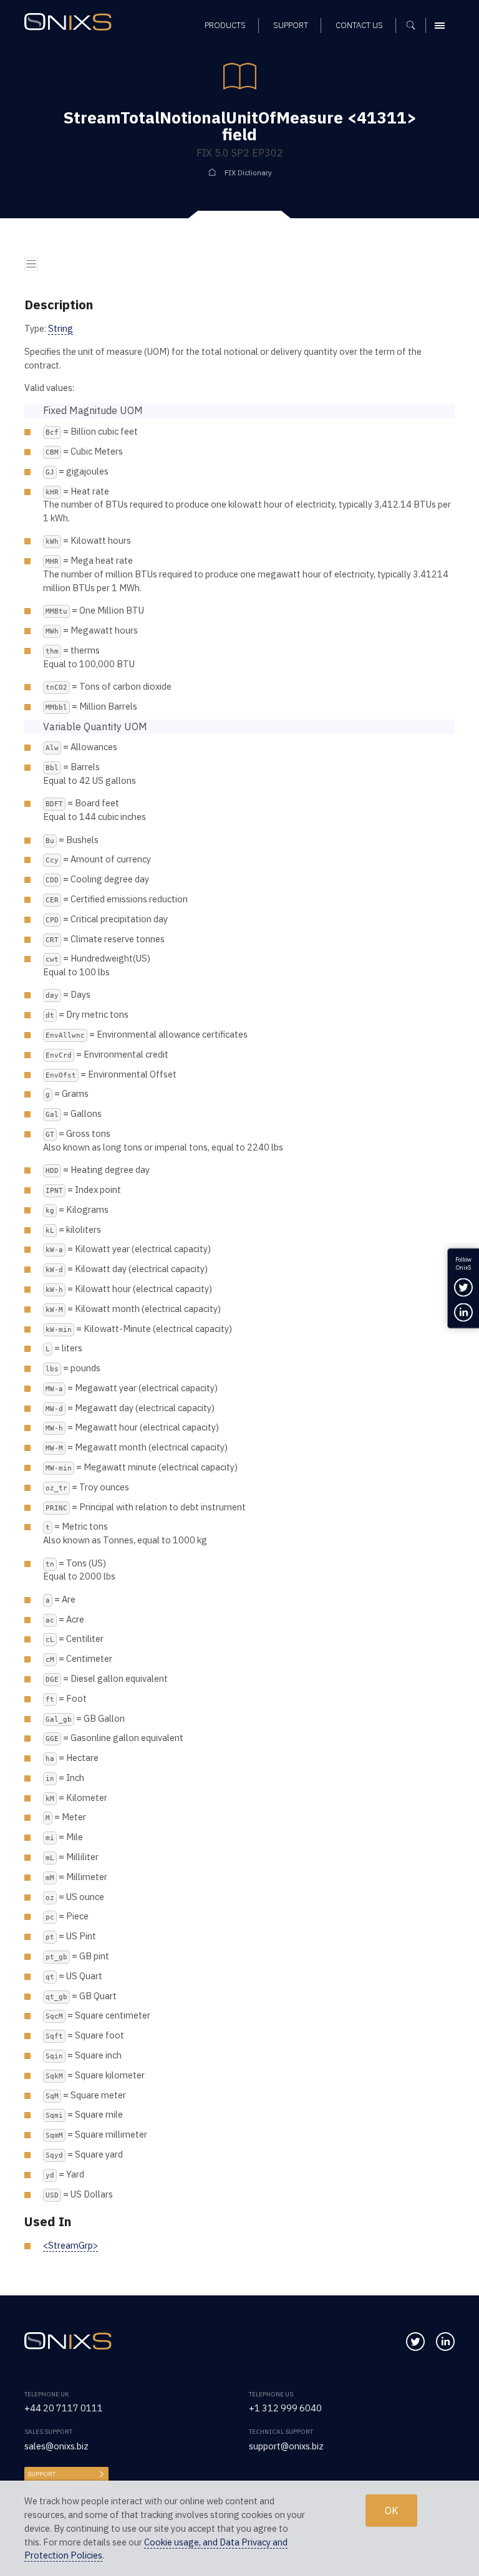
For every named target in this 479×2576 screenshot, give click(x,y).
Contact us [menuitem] (359, 25)
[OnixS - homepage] (71, 23)
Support (41, 2474)
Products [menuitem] (225, 25)
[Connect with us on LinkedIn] (445, 2342)
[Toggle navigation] (31, 264)
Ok (391, 2511)
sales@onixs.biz (56, 2446)
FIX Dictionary (248, 172)
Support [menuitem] (291, 25)
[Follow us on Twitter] (415, 2342)
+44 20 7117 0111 (64, 2408)
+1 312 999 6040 (285, 2408)
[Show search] (415, 26)
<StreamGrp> (70, 2245)
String (60, 328)
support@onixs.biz (286, 2446)
